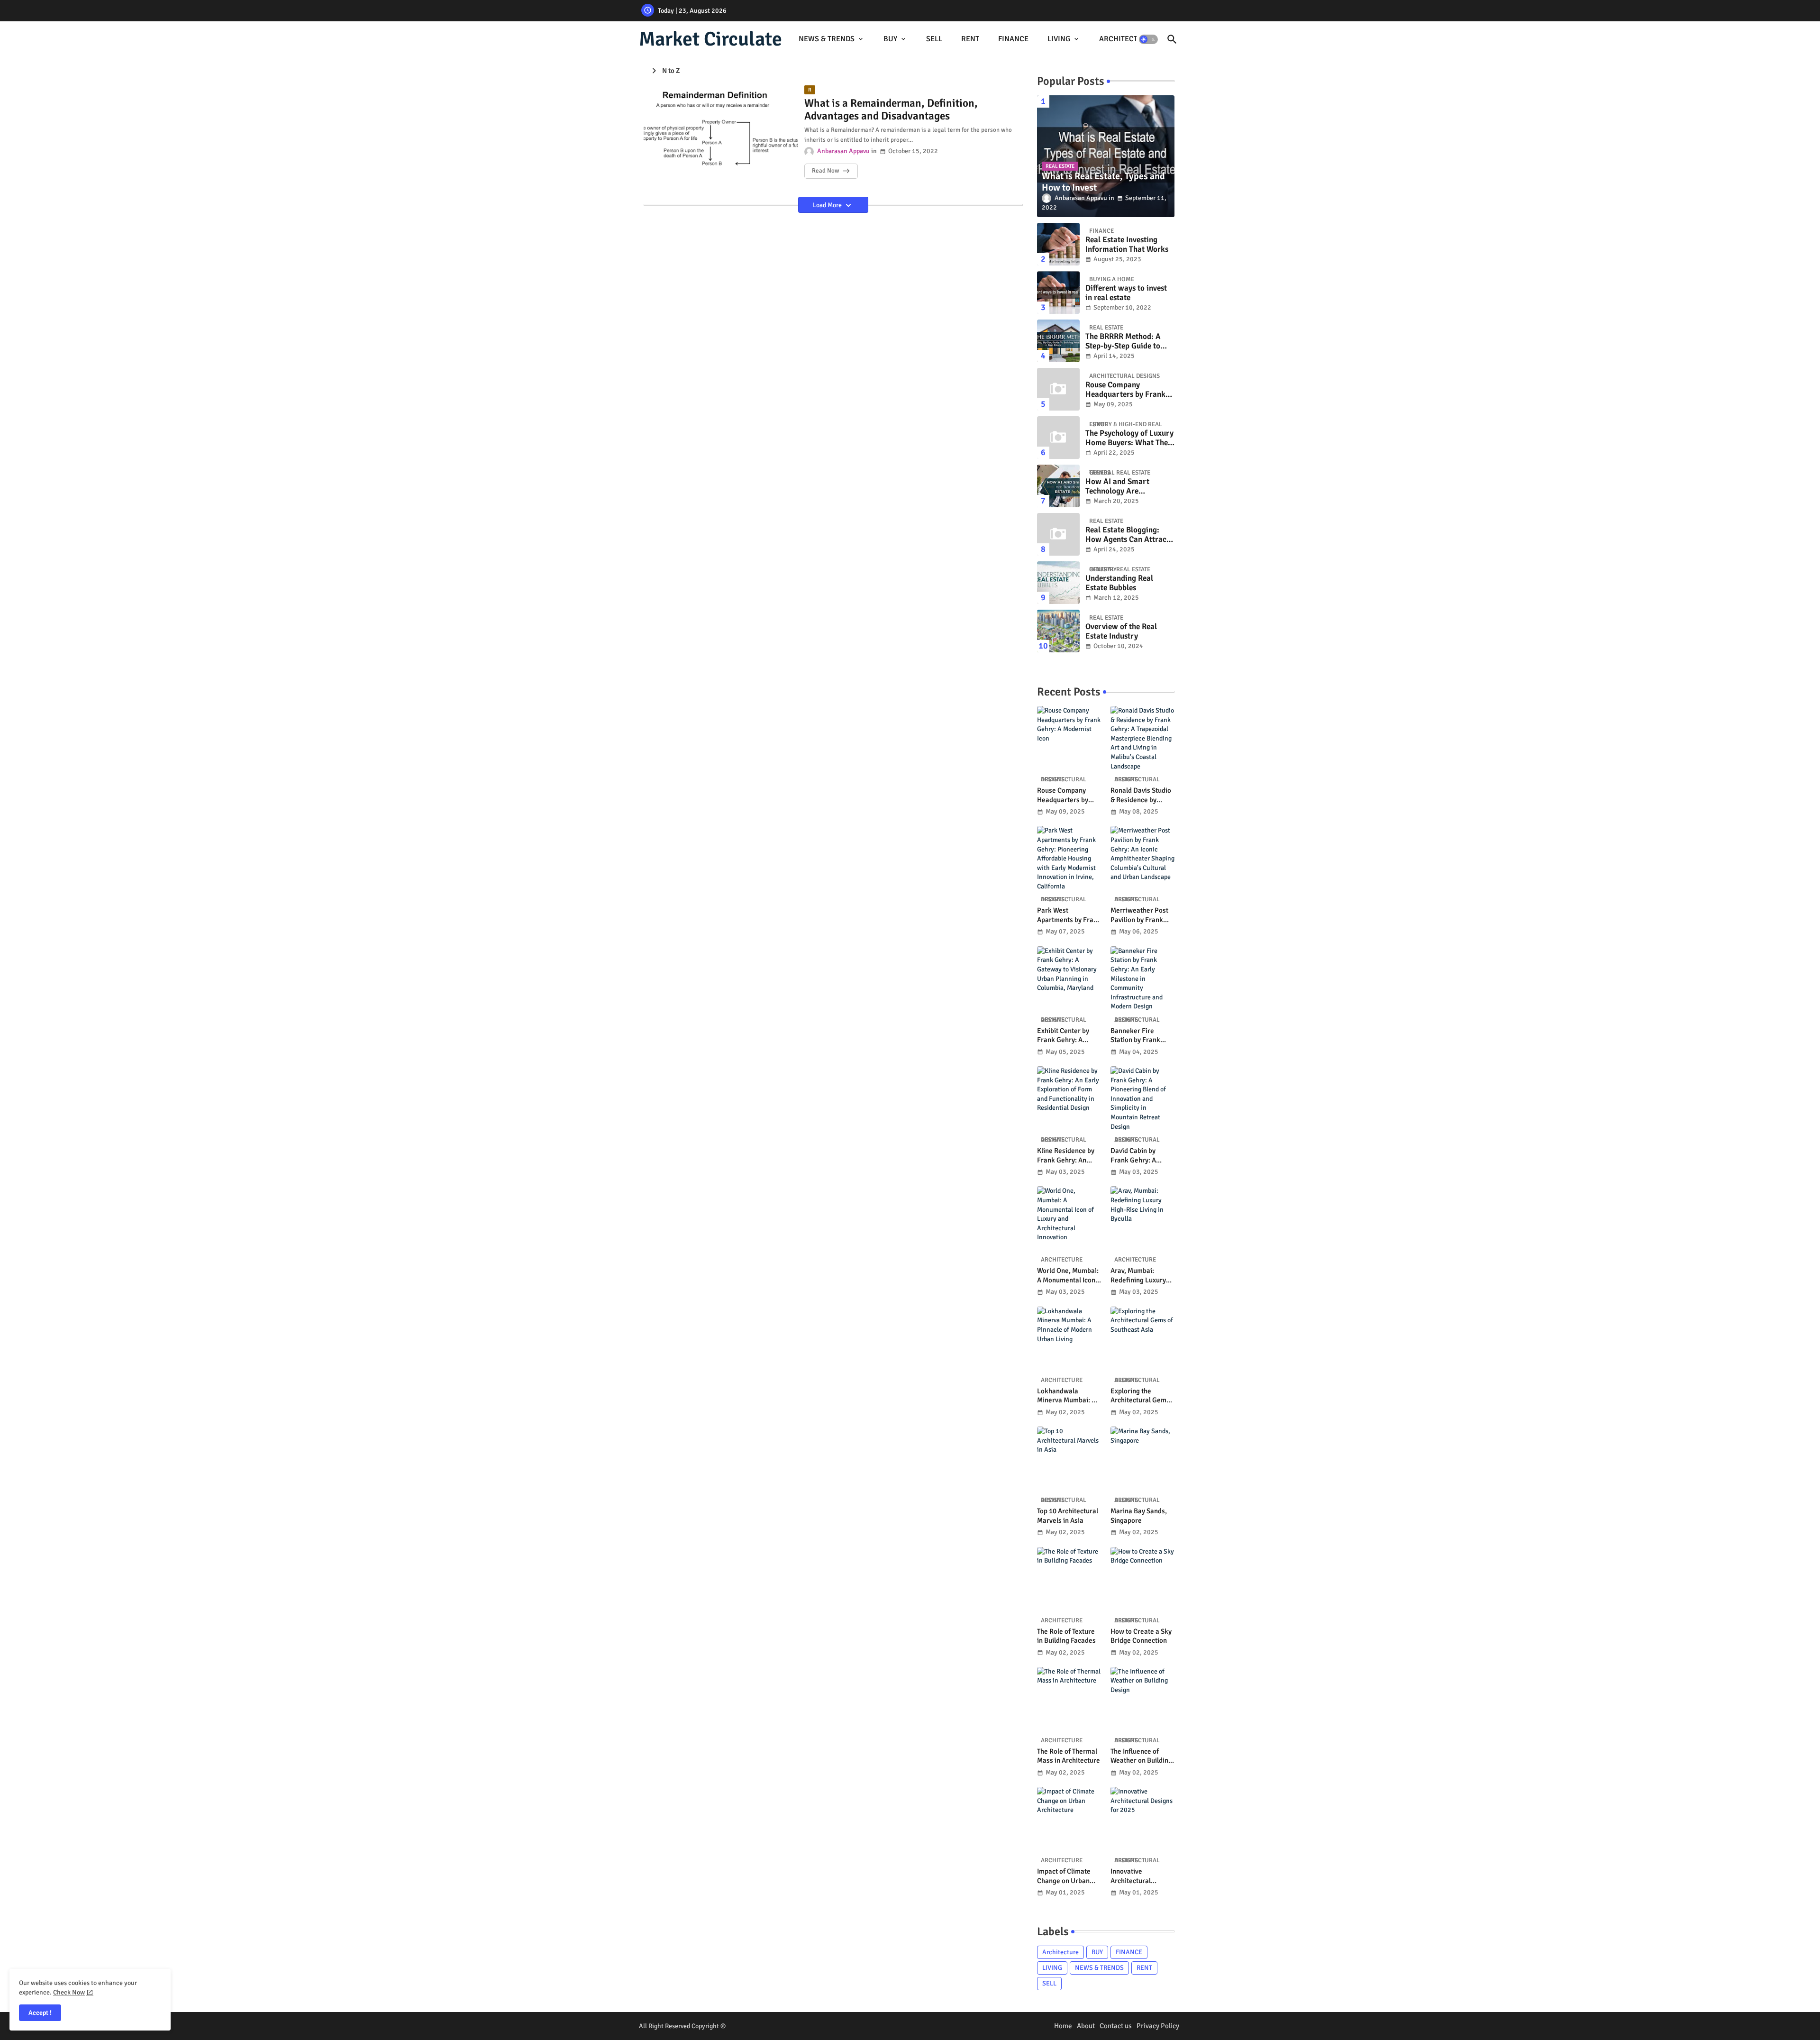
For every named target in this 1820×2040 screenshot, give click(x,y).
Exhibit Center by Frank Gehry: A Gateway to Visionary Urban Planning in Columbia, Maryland (1068, 1036)
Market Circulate (710, 39)
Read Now (825, 171)
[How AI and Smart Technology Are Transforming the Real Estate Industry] (1058, 486)
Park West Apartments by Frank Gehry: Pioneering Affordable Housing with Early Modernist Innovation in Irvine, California (1069, 915)
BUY (890, 39)
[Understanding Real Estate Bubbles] (1058, 583)
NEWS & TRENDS (827, 39)
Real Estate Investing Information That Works (1127, 245)
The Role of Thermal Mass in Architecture (1069, 1756)
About (1086, 2026)
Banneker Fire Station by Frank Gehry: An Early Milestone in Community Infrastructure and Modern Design (1138, 1036)
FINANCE (1013, 39)
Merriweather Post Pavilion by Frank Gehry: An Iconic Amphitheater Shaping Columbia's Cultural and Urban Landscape (1140, 915)
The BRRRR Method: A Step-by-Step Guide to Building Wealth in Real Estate (1126, 342)
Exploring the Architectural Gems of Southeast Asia (1140, 1396)
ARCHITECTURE (1125, 39)
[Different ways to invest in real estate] (1058, 293)
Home (1063, 2026)
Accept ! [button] (40, 2013)
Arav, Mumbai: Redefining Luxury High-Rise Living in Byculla (1139, 1276)
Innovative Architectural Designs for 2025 (1136, 1876)
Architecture (1060, 1952)
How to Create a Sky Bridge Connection (1141, 1636)
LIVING (1059, 39)
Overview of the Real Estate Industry (1121, 631)
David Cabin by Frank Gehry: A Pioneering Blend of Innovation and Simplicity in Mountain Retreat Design (1141, 1156)
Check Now (69, 1992)
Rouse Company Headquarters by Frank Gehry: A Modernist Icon (1127, 390)
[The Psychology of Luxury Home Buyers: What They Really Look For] (1058, 438)
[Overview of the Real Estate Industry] (1058, 631)
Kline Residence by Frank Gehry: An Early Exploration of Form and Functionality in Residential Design (1067, 1156)
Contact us (1116, 2026)
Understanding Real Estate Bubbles (1119, 583)
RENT (970, 39)
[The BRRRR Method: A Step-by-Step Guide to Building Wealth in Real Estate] (1058, 341)
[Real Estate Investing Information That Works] (1058, 244)
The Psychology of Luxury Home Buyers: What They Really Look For (1129, 438)
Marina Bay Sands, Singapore (1139, 1516)
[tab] (832, 39)
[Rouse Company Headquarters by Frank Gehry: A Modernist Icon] (1058, 389)
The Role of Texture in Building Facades (1066, 1636)
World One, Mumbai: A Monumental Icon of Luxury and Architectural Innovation (1068, 1276)
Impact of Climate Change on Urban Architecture (1064, 1876)
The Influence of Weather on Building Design (1141, 1756)
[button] (1148, 39)
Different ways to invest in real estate (1126, 293)
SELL (934, 39)
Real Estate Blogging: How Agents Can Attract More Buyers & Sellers (1127, 535)
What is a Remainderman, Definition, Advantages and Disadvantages (891, 110)
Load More (828, 205)
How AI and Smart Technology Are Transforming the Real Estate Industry (1124, 487)
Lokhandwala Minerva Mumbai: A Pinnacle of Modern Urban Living (1067, 1396)
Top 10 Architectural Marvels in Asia (1068, 1516)
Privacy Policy (1158, 2026)
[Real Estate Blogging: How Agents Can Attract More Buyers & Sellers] (1058, 534)
